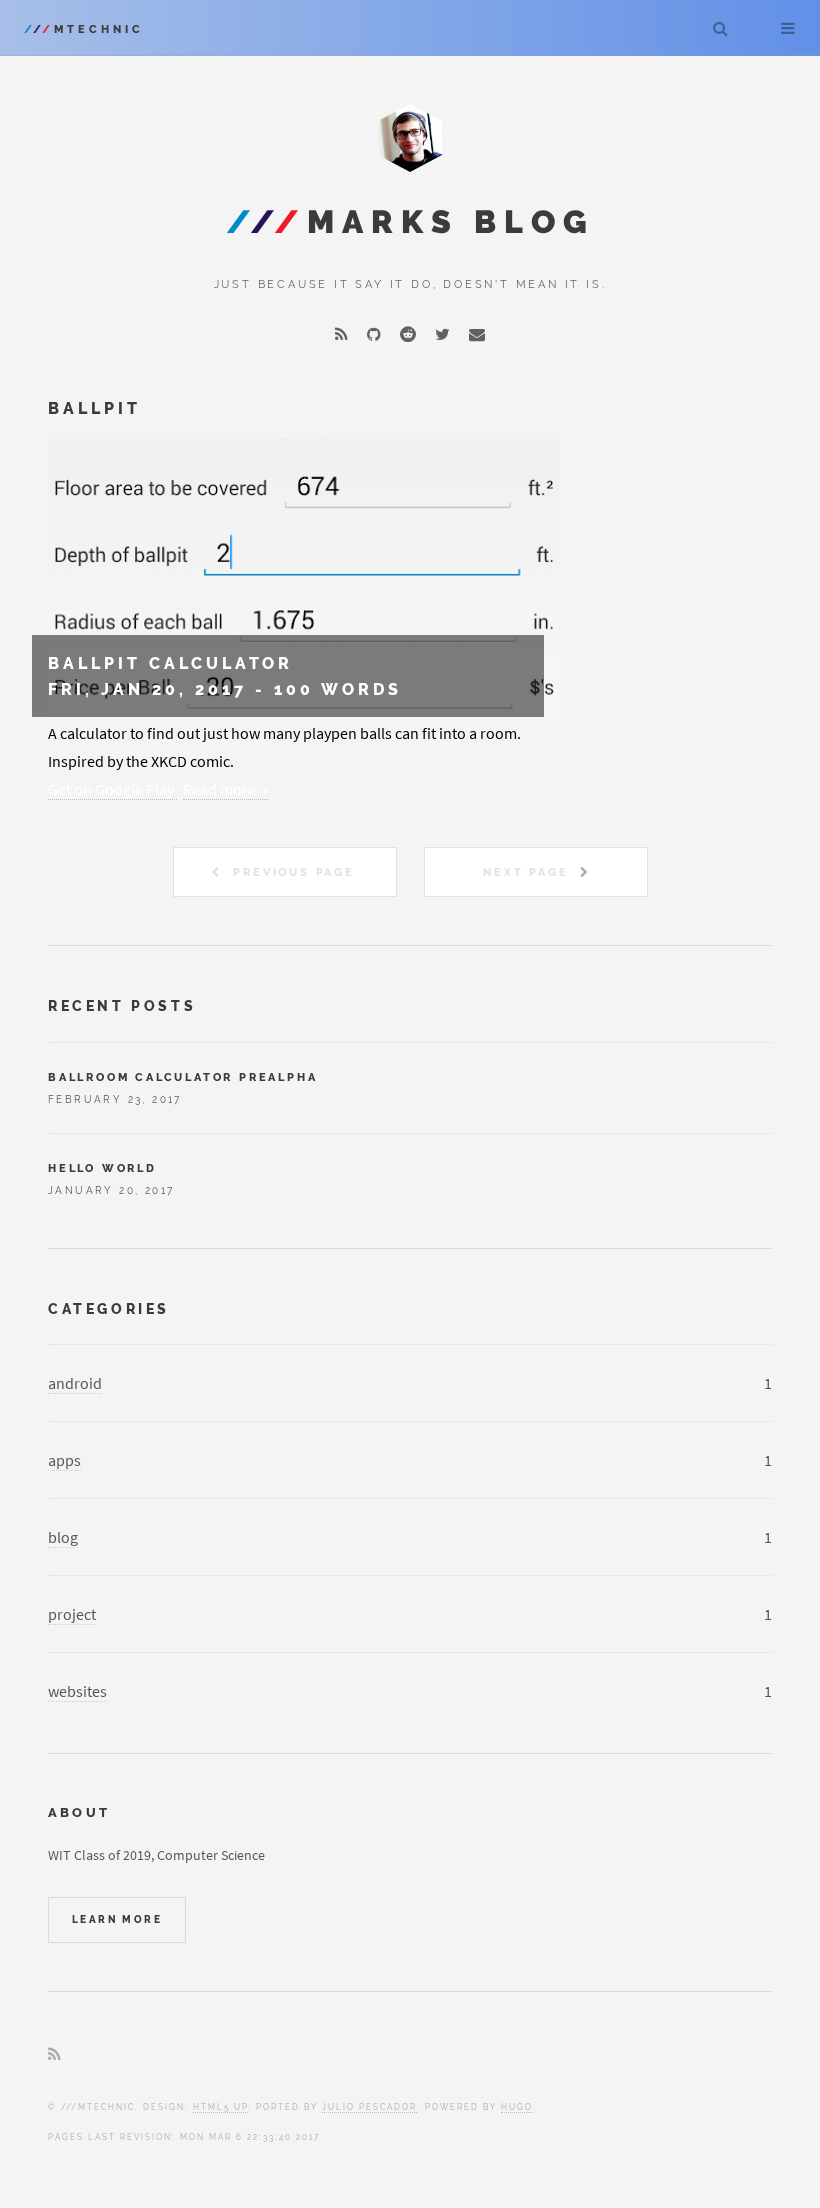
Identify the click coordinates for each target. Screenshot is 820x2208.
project (72, 1614)
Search (720, 28)
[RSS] (341, 334)
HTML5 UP (220, 2107)
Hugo (517, 2107)
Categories (109, 1308)
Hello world (102, 1168)
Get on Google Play (112, 789)
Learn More (117, 1919)
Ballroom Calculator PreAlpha (182, 1077)
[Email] (477, 334)
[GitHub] (374, 334)
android (75, 1383)
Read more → (226, 789)
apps (64, 1460)
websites (77, 1691)
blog (63, 1537)
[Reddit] (408, 334)
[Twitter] (442, 334)
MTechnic (84, 29)
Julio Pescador (369, 2107)
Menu (788, 28)
